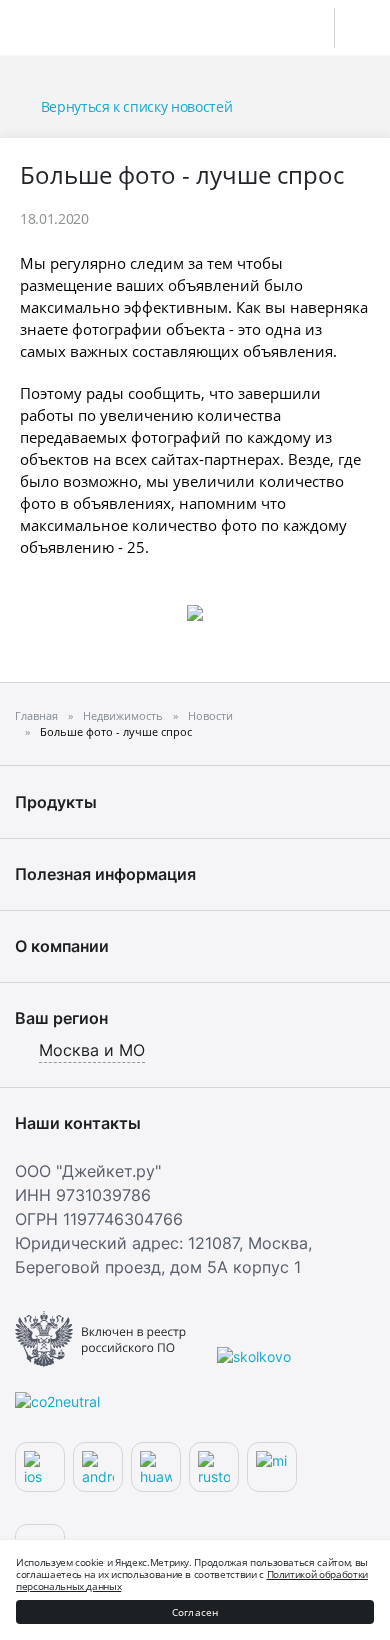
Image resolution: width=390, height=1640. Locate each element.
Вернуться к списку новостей (136, 106)
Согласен (195, 1612)
